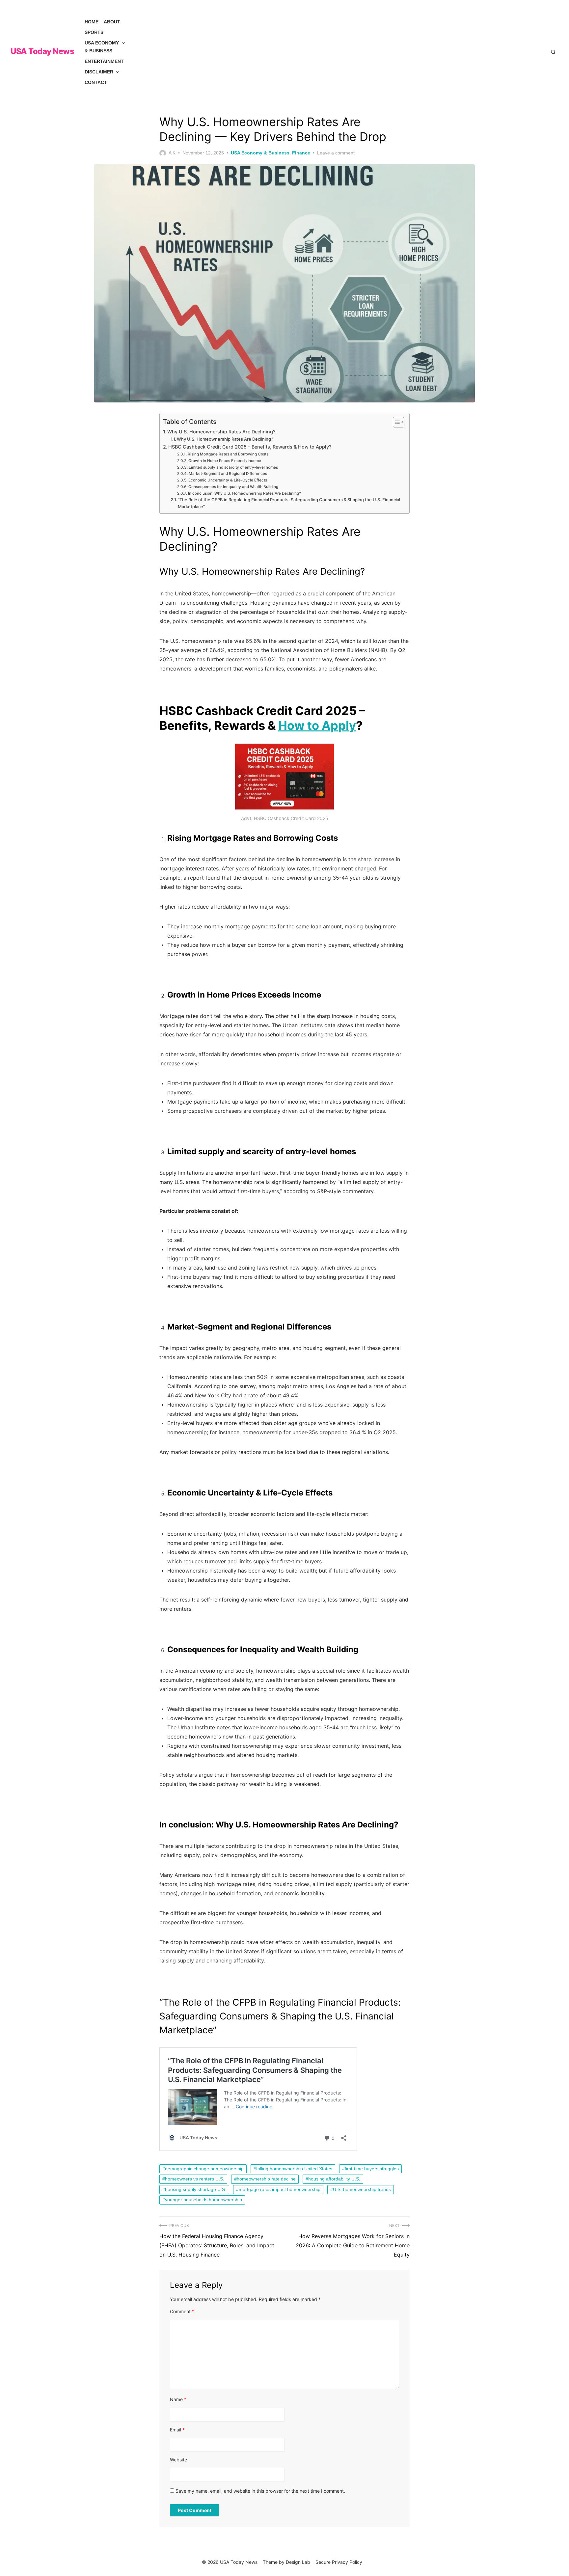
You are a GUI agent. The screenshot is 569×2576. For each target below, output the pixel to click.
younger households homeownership (203, 2200)
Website (178, 2460)
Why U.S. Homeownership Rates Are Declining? (221, 432)
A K (172, 153)
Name (178, 2399)
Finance (301, 153)
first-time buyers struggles (372, 2169)
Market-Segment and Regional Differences (228, 474)
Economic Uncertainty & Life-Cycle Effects (228, 480)
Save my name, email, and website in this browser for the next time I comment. (260, 2491)
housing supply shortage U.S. (196, 2189)
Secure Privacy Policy (339, 2562)
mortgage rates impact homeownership (280, 2189)
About (112, 22)
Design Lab (298, 2562)
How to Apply (317, 726)
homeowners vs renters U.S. (195, 2179)
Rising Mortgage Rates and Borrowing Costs (228, 454)
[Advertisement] (339, 52)
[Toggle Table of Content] (395, 422)
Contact (96, 82)
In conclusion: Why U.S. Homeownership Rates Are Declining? (244, 493)
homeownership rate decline (266, 2179)
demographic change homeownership (204, 2169)
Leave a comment (336, 153)
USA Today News (42, 51)
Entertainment (104, 61)
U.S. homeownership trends (362, 2189)
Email (177, 2430)
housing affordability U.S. (334, 2179)
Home (92, 22)
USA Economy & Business (102, 47)
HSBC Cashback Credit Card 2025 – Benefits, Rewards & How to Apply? (250, 447)
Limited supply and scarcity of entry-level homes (233, 467)
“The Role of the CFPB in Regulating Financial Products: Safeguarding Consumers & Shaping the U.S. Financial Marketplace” (289, 503)
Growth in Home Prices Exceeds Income (225, 461)
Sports (94, 32)
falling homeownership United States (294, 2169)
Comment (182, 2311)
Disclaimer (99, 72)
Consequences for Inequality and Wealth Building (233, 487)
